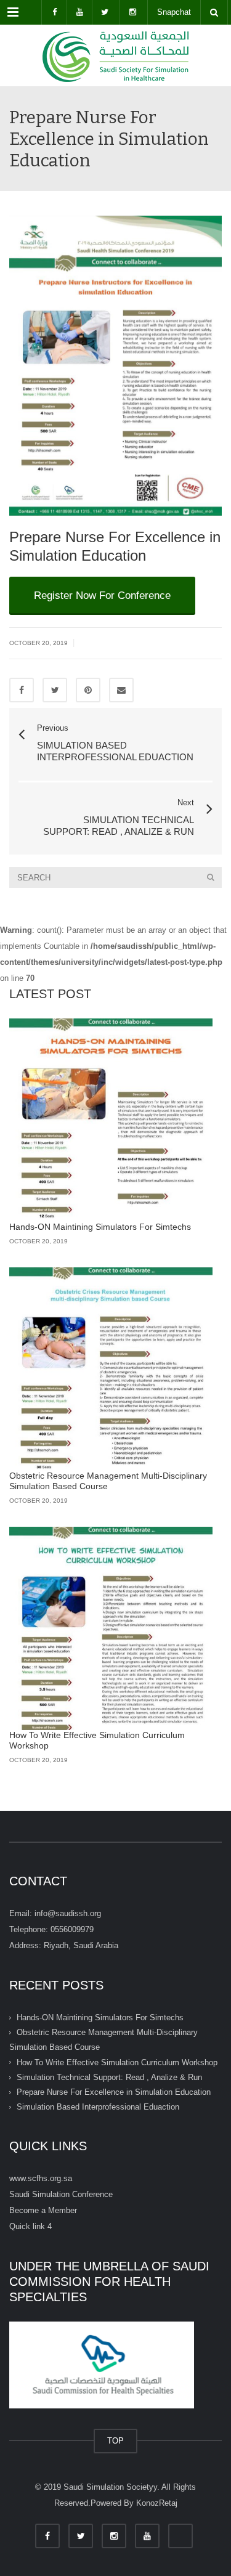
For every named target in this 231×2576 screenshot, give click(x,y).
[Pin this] (88, 690)
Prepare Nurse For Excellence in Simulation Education (114, 2092)
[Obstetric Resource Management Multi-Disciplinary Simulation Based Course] (111, 1369)
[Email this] (121, 690)
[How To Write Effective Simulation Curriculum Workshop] (111, 1628)
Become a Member (43, 2210)
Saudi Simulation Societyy (110, 2487)
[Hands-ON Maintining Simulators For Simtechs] (111, 1120)
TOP (115, 2441)
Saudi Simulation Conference (61, 2194)
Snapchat (174, 12)
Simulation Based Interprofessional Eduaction (98, 2107)
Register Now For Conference (102, 595)
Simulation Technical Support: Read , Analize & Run (109, 2077)
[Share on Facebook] (22, 690)
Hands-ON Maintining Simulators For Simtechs (100, 1227)
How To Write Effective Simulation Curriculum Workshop (117, 2062)
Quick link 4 (30, 2226)
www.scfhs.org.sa (41, 2178)
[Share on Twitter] (55, 690)
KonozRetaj (157, 2503)
